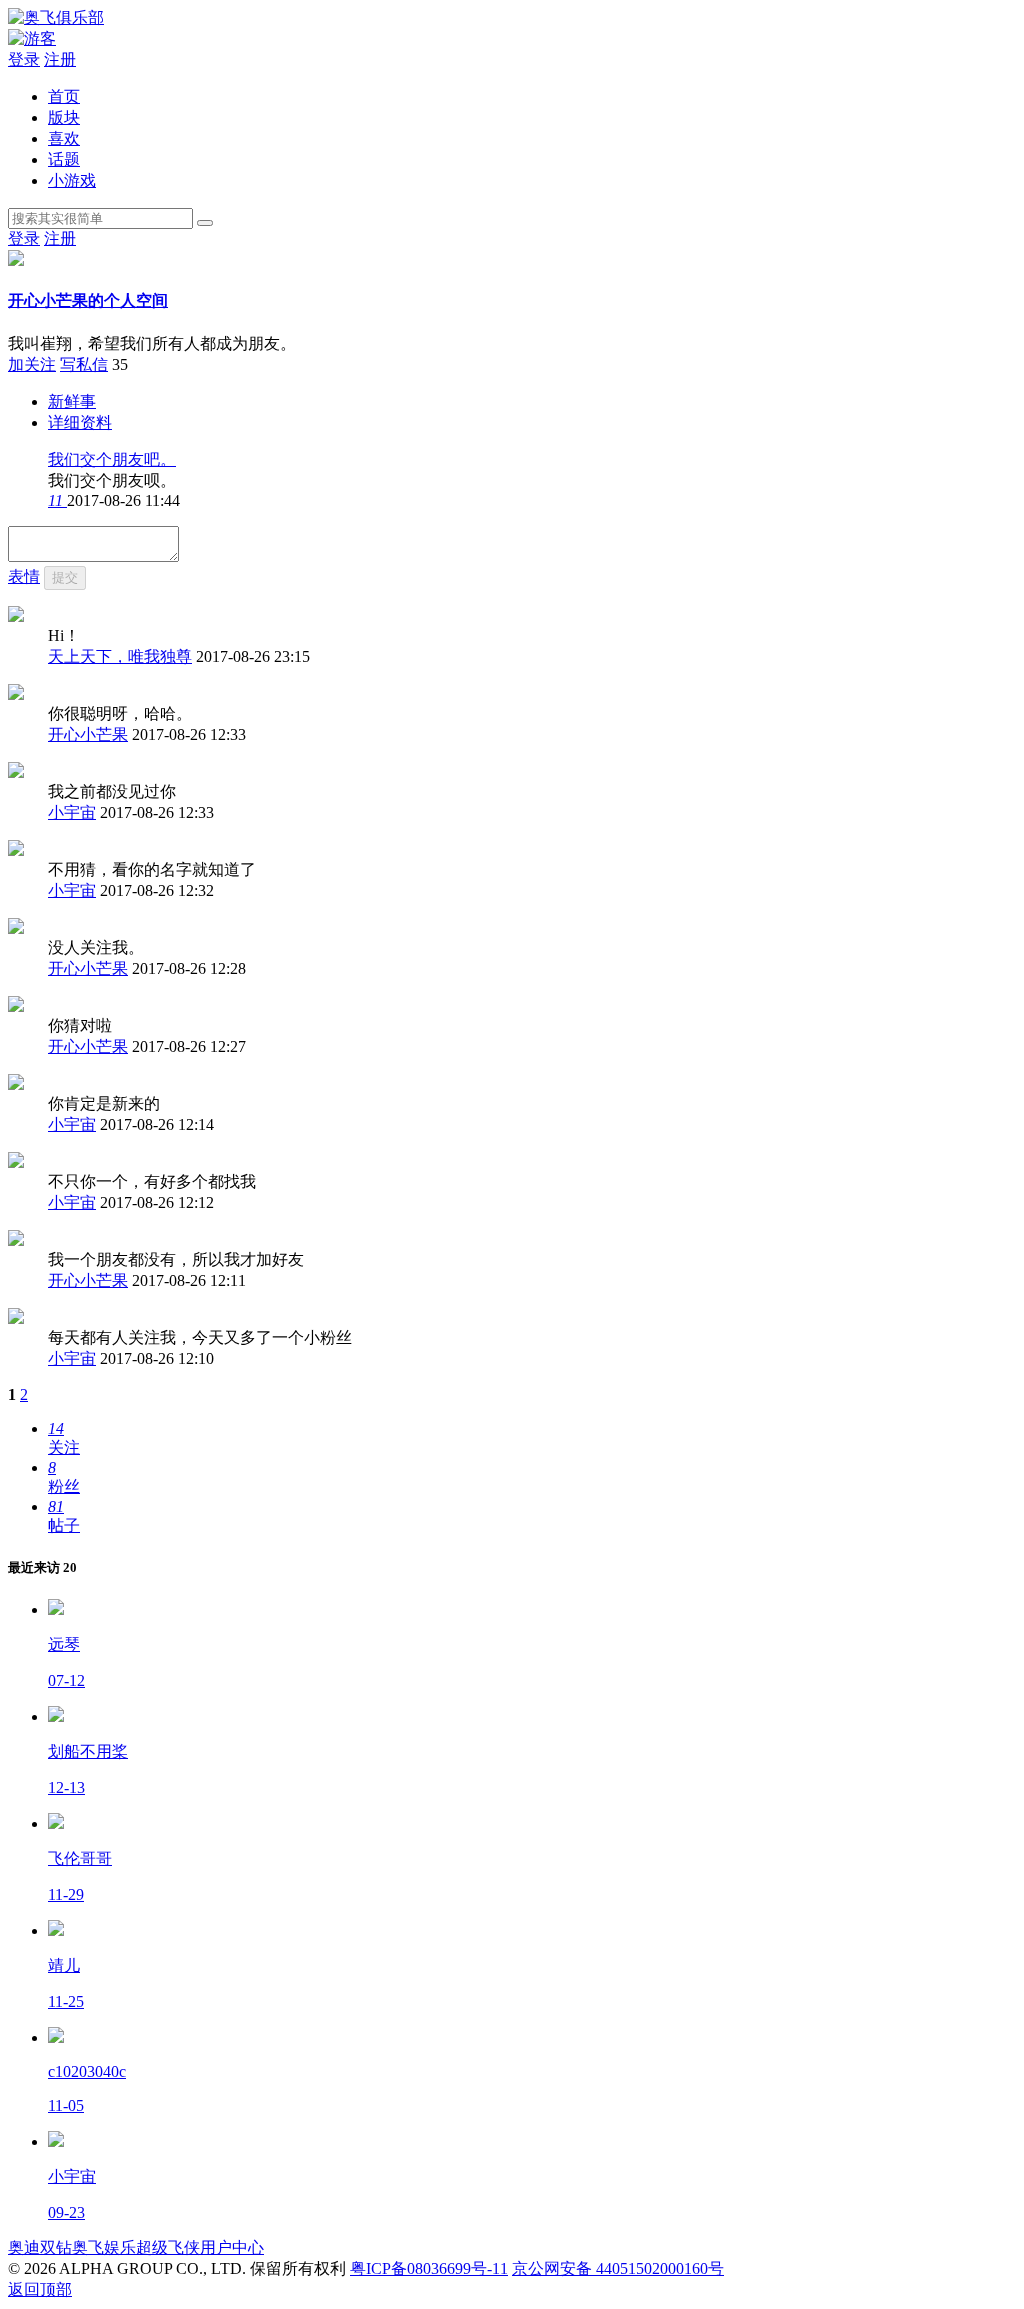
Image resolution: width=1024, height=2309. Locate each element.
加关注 (32, 364)
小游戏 (72, 180)
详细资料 (80, 422)
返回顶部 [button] (40, 2289)
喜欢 (64, 138)
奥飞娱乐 (104, 2247)
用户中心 (232, 2247)
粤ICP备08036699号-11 (429, 2268)
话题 (64, 159)
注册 (60, 59)
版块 (64, 117)
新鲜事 (72, 401)
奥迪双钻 (40, 2247)
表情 (24, 576)
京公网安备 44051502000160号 (618, 2268)
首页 (64, 96)
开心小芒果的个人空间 (88, 300)
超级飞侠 (168, 2247)
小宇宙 (72, 812)
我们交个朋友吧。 (112, 459)
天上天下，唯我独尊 (120, 656)
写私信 (84, 364)
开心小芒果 (88, 734)
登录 (24, 59)
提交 (65, 577)
